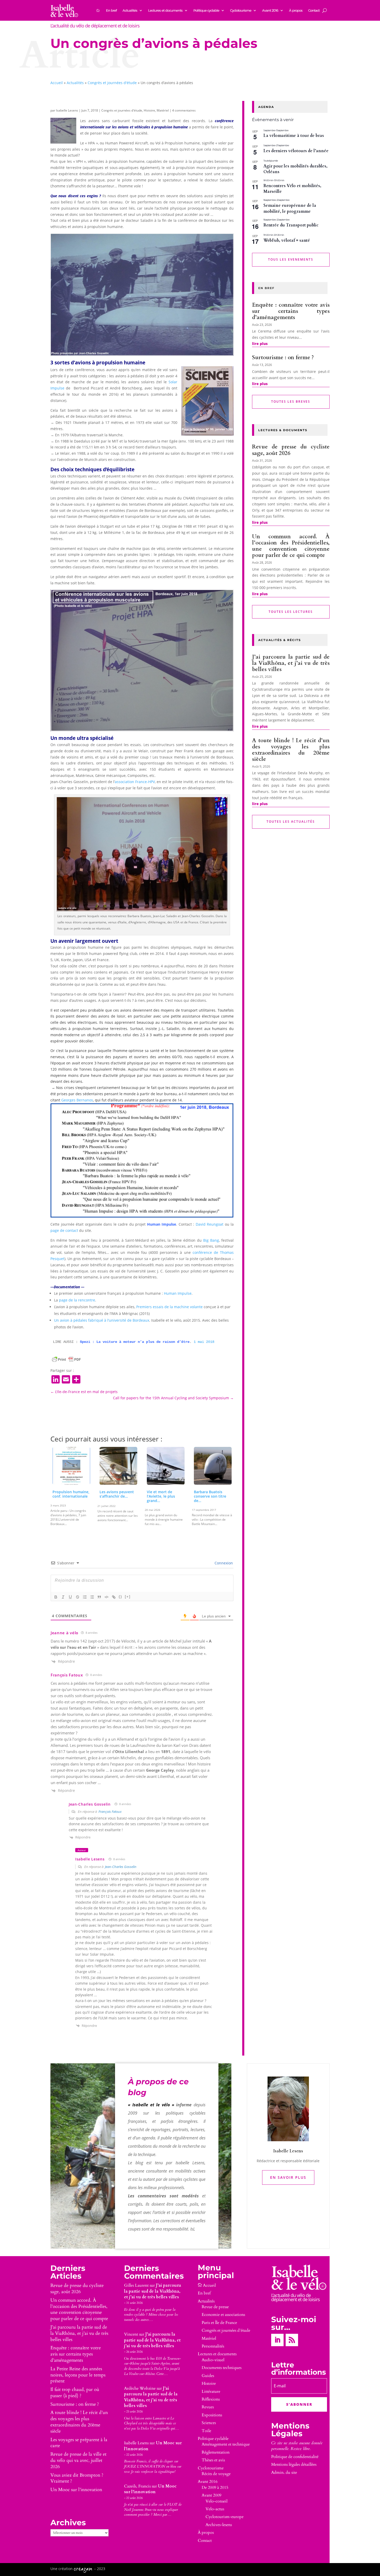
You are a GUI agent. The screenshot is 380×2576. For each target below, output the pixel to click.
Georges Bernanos (77, 1100)
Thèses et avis (213, 2460)
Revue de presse (215, 2307)
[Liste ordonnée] (85, 1597)
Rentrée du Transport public (291, 225)
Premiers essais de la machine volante (169, 1307)
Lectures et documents (165, 10)
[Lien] (114, 1597)
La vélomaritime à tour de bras (294, 136)
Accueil (57, 83)
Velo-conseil (216, 2501)
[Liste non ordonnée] (92, 1597)
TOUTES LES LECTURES (291, 612)
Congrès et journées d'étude (112, 83)
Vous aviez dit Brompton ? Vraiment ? (77, 2478)
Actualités (130, 10)
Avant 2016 (270, 10)
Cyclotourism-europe (225, 2517)
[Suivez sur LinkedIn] (277, 2340)
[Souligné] (70, 1597)
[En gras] (56, 1597)
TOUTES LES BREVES (291, 402)
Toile (206, 2431)
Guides (208, 2376)
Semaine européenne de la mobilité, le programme (290, 208)
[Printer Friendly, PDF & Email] (66, 1359)
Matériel (163, 110)
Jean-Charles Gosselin (90, 1804)
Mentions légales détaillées (294, 2464)
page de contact (64, 1230)
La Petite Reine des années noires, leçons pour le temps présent (78, 2375)
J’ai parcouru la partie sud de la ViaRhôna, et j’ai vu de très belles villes (291, 663)
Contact (314, 10)
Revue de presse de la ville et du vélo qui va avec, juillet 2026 (78, 2460)
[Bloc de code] (107, 1597)
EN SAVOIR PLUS (288, 2177)
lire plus (260, 344)
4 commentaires (184, 110)
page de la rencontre (77, 1300)
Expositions (212, 2415)
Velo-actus (215, 2509)
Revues (208, 2407)
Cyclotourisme (241, 10)
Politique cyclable (206, 10)
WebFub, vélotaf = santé (287, 240)
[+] (128, 1597)
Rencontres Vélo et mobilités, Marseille (292, 189)
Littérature (211, 2391)
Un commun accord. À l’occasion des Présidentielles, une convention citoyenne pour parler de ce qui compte (291, 546)
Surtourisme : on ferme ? (283, 358)
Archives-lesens (219, 2525)
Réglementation (216, 2452)
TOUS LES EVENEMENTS (291, 259)
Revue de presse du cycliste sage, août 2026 (291, 450)
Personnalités (213, 2346)
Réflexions (211, 2399)
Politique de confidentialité (295, 2457)
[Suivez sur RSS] (292, 2340)
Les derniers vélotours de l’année (296, 151)
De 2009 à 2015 (215, 2487)
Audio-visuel (213, 2360)
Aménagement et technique (226, 2444)
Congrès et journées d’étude (226, 2330)
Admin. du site (284, 2472)
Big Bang (211, 1240)
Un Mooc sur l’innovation (76, 2490)
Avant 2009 (211, 2495)
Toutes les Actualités (291, 822)
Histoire (149, 110)
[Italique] (63, 1597)
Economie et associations (223, 2315)
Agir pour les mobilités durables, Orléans (295, 169)
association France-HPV (135, 782)
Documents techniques (222, 2368)
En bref (111, 10)
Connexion (223, 1563)
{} (120, 1597)
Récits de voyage (216, 2474)
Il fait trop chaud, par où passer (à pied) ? (75, 2393)
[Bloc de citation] (99, 1597)
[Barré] (78, 1597)
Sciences (209, 2423)
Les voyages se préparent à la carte (79, 2443)
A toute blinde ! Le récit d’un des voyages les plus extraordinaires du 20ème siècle (291, 750)
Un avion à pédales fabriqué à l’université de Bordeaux (102, 1320)
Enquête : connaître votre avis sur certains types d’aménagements (291, 311)
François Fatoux (67, 1675)
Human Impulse (178, 1293)
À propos (296, 10)
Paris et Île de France (219, 2323)
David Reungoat (210, 1224)
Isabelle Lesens (67, 110)
